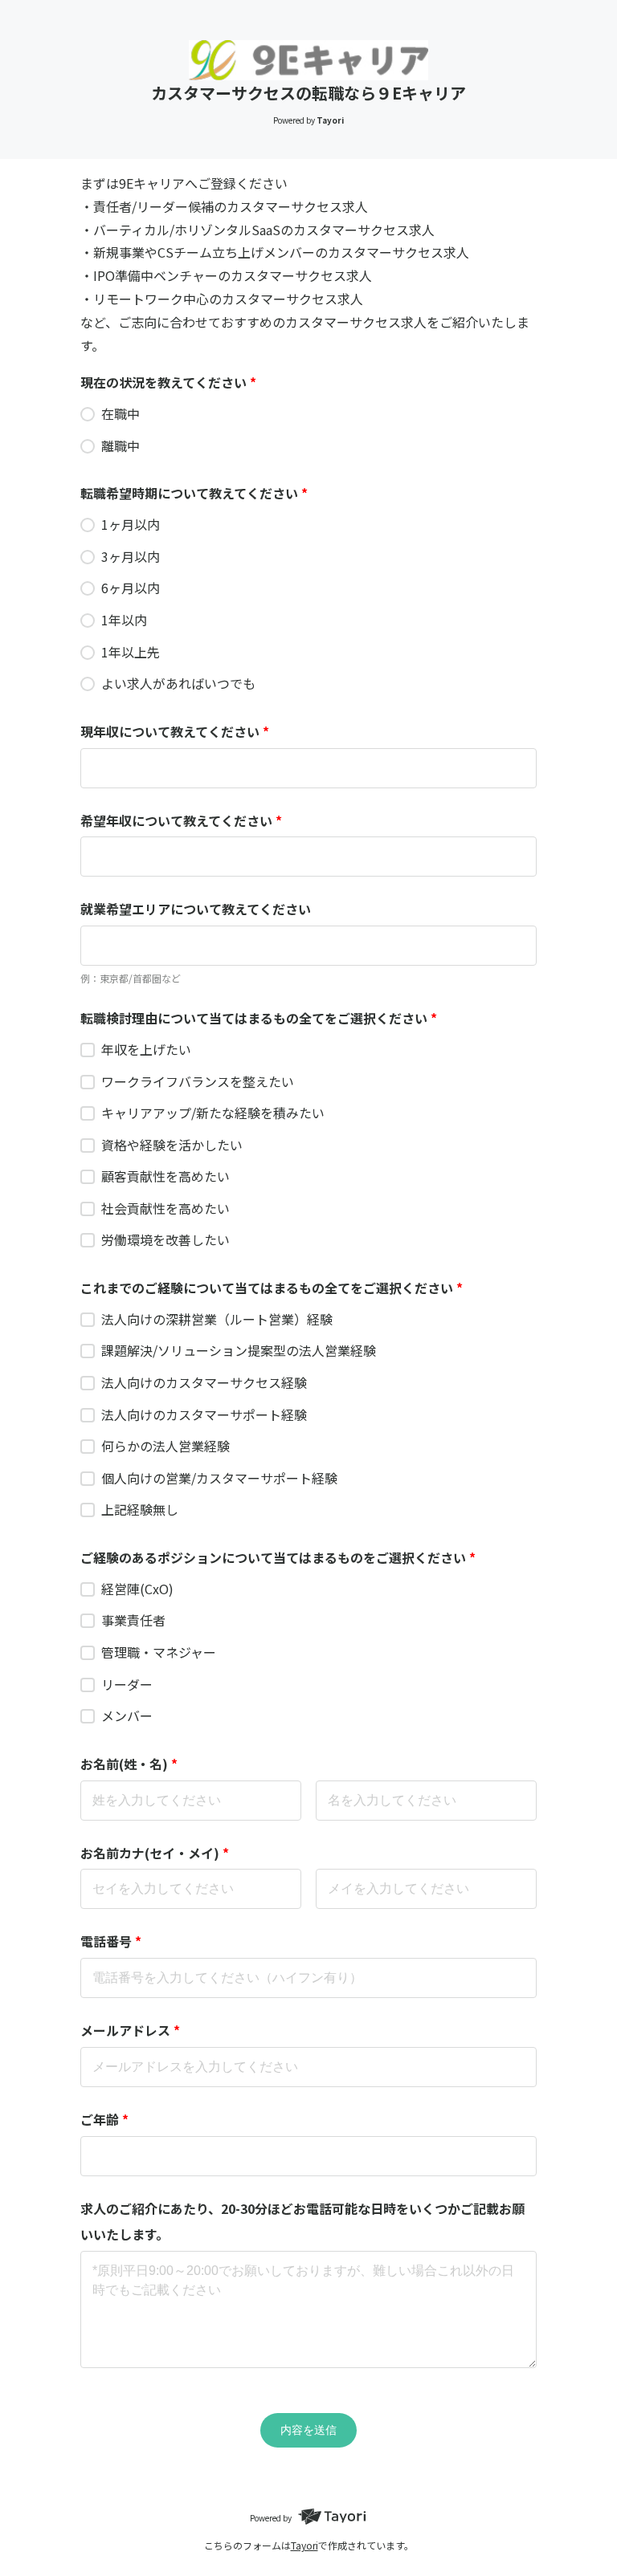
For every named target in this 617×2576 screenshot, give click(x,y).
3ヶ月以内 (131, 556)
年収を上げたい (146, 1049)
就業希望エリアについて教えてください (196, 909)
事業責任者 (133, 1620)
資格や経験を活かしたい (172, 1145)
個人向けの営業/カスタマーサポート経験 (219, 1478)
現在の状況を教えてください (168, 382)
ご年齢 (104, 2119)
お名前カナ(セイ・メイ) (155, 1853)
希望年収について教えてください (181, 820)
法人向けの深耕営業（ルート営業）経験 (217, 1319)
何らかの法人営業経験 (165, 1446)
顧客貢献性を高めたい (165, 1176)
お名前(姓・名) (129, 1764)
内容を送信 (308, 2430)
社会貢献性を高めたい (165, 1208)
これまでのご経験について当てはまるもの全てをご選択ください (272, 1288)
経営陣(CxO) (137, 1589)
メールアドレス (130, 2030)
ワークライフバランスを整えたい (198, 1081)
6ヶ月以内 (131, 588)
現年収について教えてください (175, 731)
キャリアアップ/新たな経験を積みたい (213, 1113)
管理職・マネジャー (159, 1652)
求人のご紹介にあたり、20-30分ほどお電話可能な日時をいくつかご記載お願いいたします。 (302, 2221)
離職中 (121, 446)
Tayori (304, 2545)
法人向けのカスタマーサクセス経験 (204, 1382)
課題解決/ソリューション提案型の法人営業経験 (239, 1350)
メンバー (127, 1715)
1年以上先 (131, 652)
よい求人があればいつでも (178, 683)
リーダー (127, 1684)
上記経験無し (140, 1509)
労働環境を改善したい (165, 1239)
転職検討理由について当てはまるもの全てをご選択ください (259, 1018)
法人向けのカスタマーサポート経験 (204, 1414)
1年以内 (124, 620)
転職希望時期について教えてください (194, 493)
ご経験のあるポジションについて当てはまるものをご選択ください (278, 1557)
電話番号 (111, 1941)
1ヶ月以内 (131, 524)
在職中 (121, 413)
